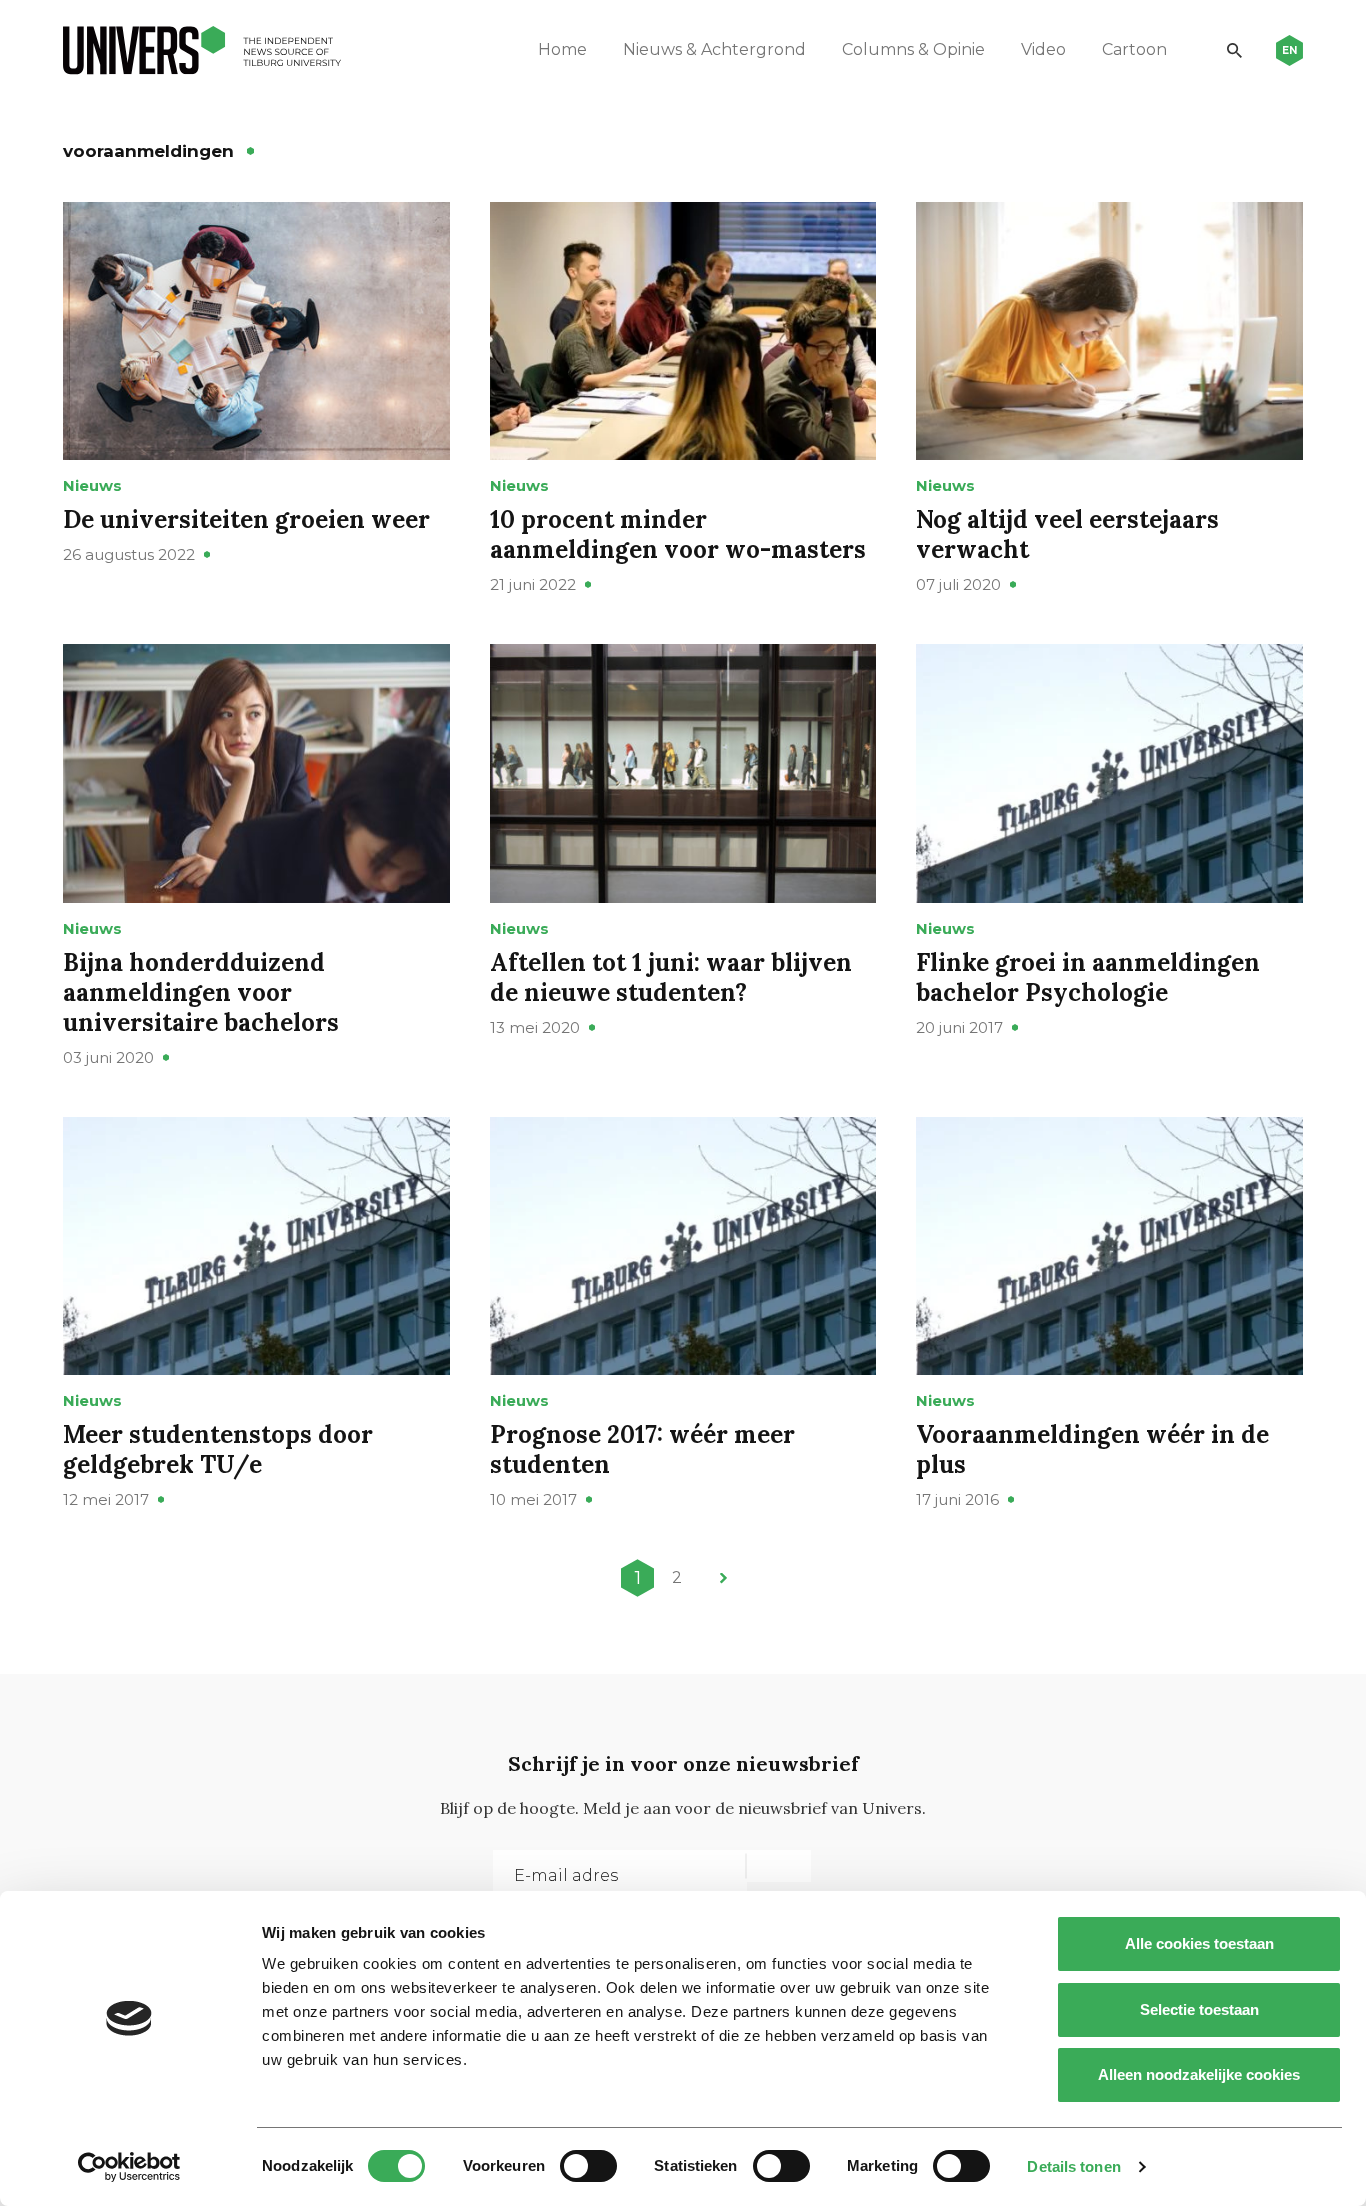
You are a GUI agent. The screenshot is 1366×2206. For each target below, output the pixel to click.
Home (562, 49)
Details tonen (1073, 2166)
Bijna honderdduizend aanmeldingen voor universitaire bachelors (201, 992)
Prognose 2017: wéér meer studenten (642, 1449)
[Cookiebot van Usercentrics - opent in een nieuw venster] (129, 2167)
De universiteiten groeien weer (246, 519)
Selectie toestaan (1199, 2009)
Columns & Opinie (913, 49)
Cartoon (1134, 49)
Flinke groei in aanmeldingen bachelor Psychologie (1088, 977)
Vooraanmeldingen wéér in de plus (1092, 1449)
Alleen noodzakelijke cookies (1199, 2074)
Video (1043, 49)
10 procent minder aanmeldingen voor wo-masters (678, 534)
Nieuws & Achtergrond (714, 49)
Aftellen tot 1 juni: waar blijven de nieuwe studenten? (671, 977)
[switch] (588, 2166)
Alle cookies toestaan (1199, 1943)
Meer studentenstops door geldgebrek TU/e (218, 1449)
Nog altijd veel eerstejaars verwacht (1067, 534)
